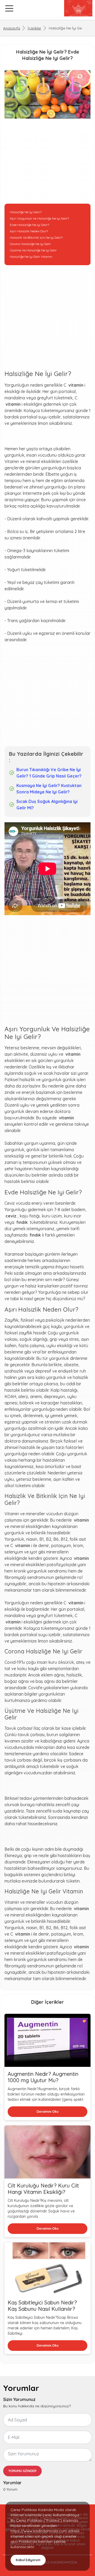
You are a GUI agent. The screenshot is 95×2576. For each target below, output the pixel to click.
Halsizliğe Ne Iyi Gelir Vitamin (31, 257)
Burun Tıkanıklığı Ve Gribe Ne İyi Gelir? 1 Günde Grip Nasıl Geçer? (49, 773)
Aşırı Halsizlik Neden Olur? (29, 231)
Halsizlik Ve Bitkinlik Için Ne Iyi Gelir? (36, 237)
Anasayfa (12, 28)
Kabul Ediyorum (28, 2560)
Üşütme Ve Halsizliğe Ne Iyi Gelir (33, 250)
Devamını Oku (48, 2112)
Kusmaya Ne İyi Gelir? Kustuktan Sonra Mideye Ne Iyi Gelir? (49, 789)
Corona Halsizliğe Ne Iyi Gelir (30, 244)
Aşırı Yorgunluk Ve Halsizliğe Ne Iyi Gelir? (39, 218)
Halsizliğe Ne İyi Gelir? (26, 212)
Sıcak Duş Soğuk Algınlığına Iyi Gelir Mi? (47, 805)
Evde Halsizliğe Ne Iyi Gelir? (29, 225)
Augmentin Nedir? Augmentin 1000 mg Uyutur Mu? (43, 2077)
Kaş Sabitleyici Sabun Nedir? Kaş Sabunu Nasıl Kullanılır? (42, 2306)
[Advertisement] (47, 164)
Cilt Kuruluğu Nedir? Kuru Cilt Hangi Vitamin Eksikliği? (43, 2189)
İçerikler (34, 28)
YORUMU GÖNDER (22, 2471)
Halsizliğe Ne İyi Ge (65, 28)
